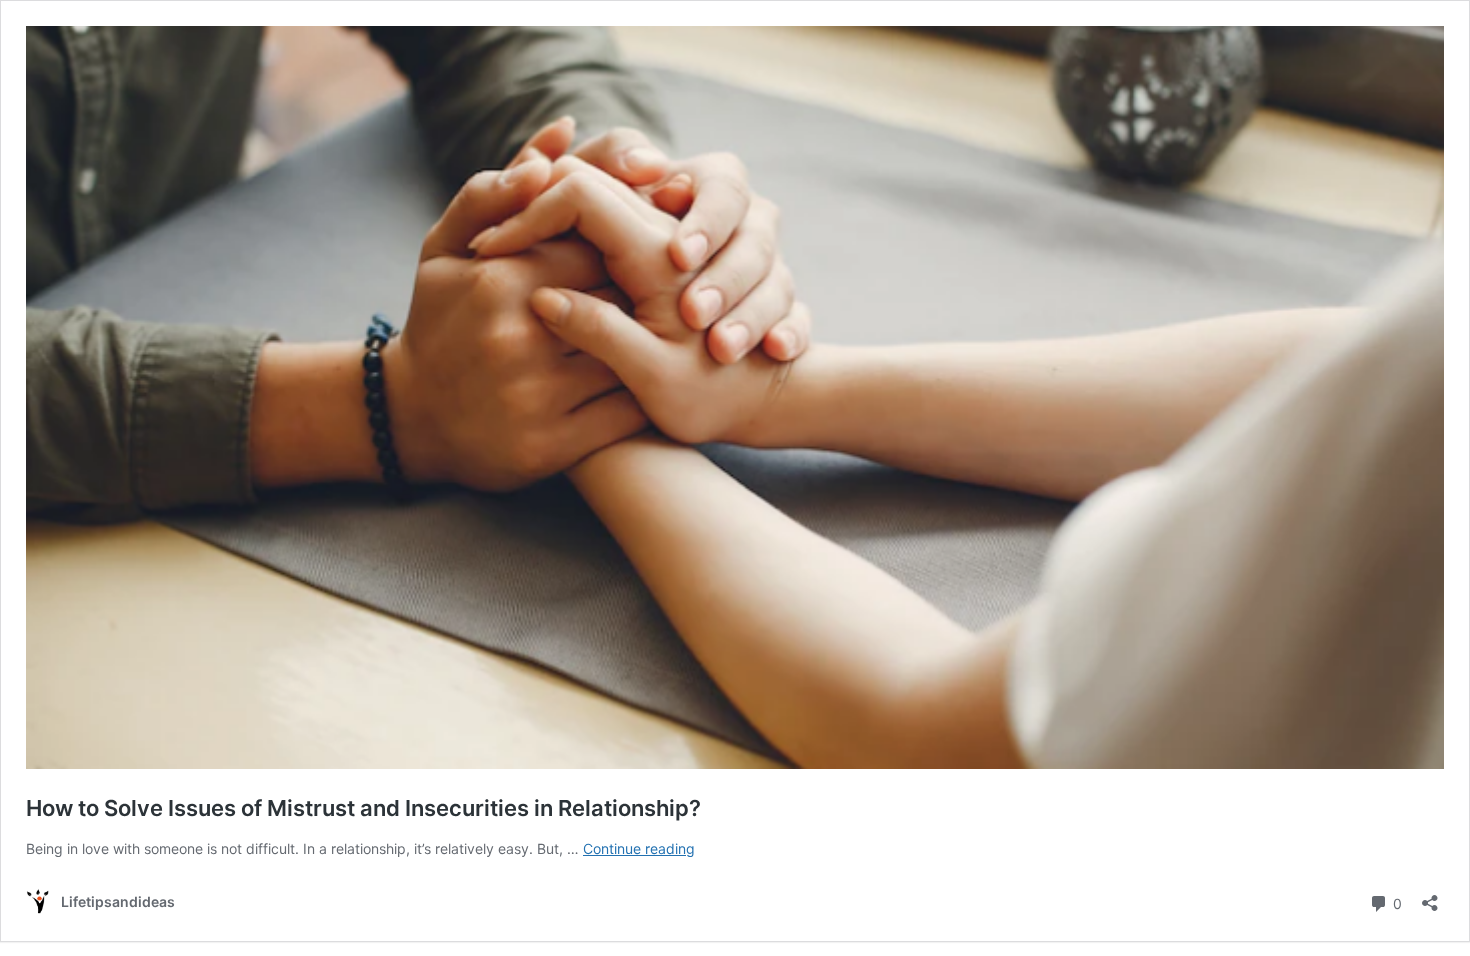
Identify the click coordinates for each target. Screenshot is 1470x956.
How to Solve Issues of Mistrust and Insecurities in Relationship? (363, 808)
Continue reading (639, 848)
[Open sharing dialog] (1430, 896)
